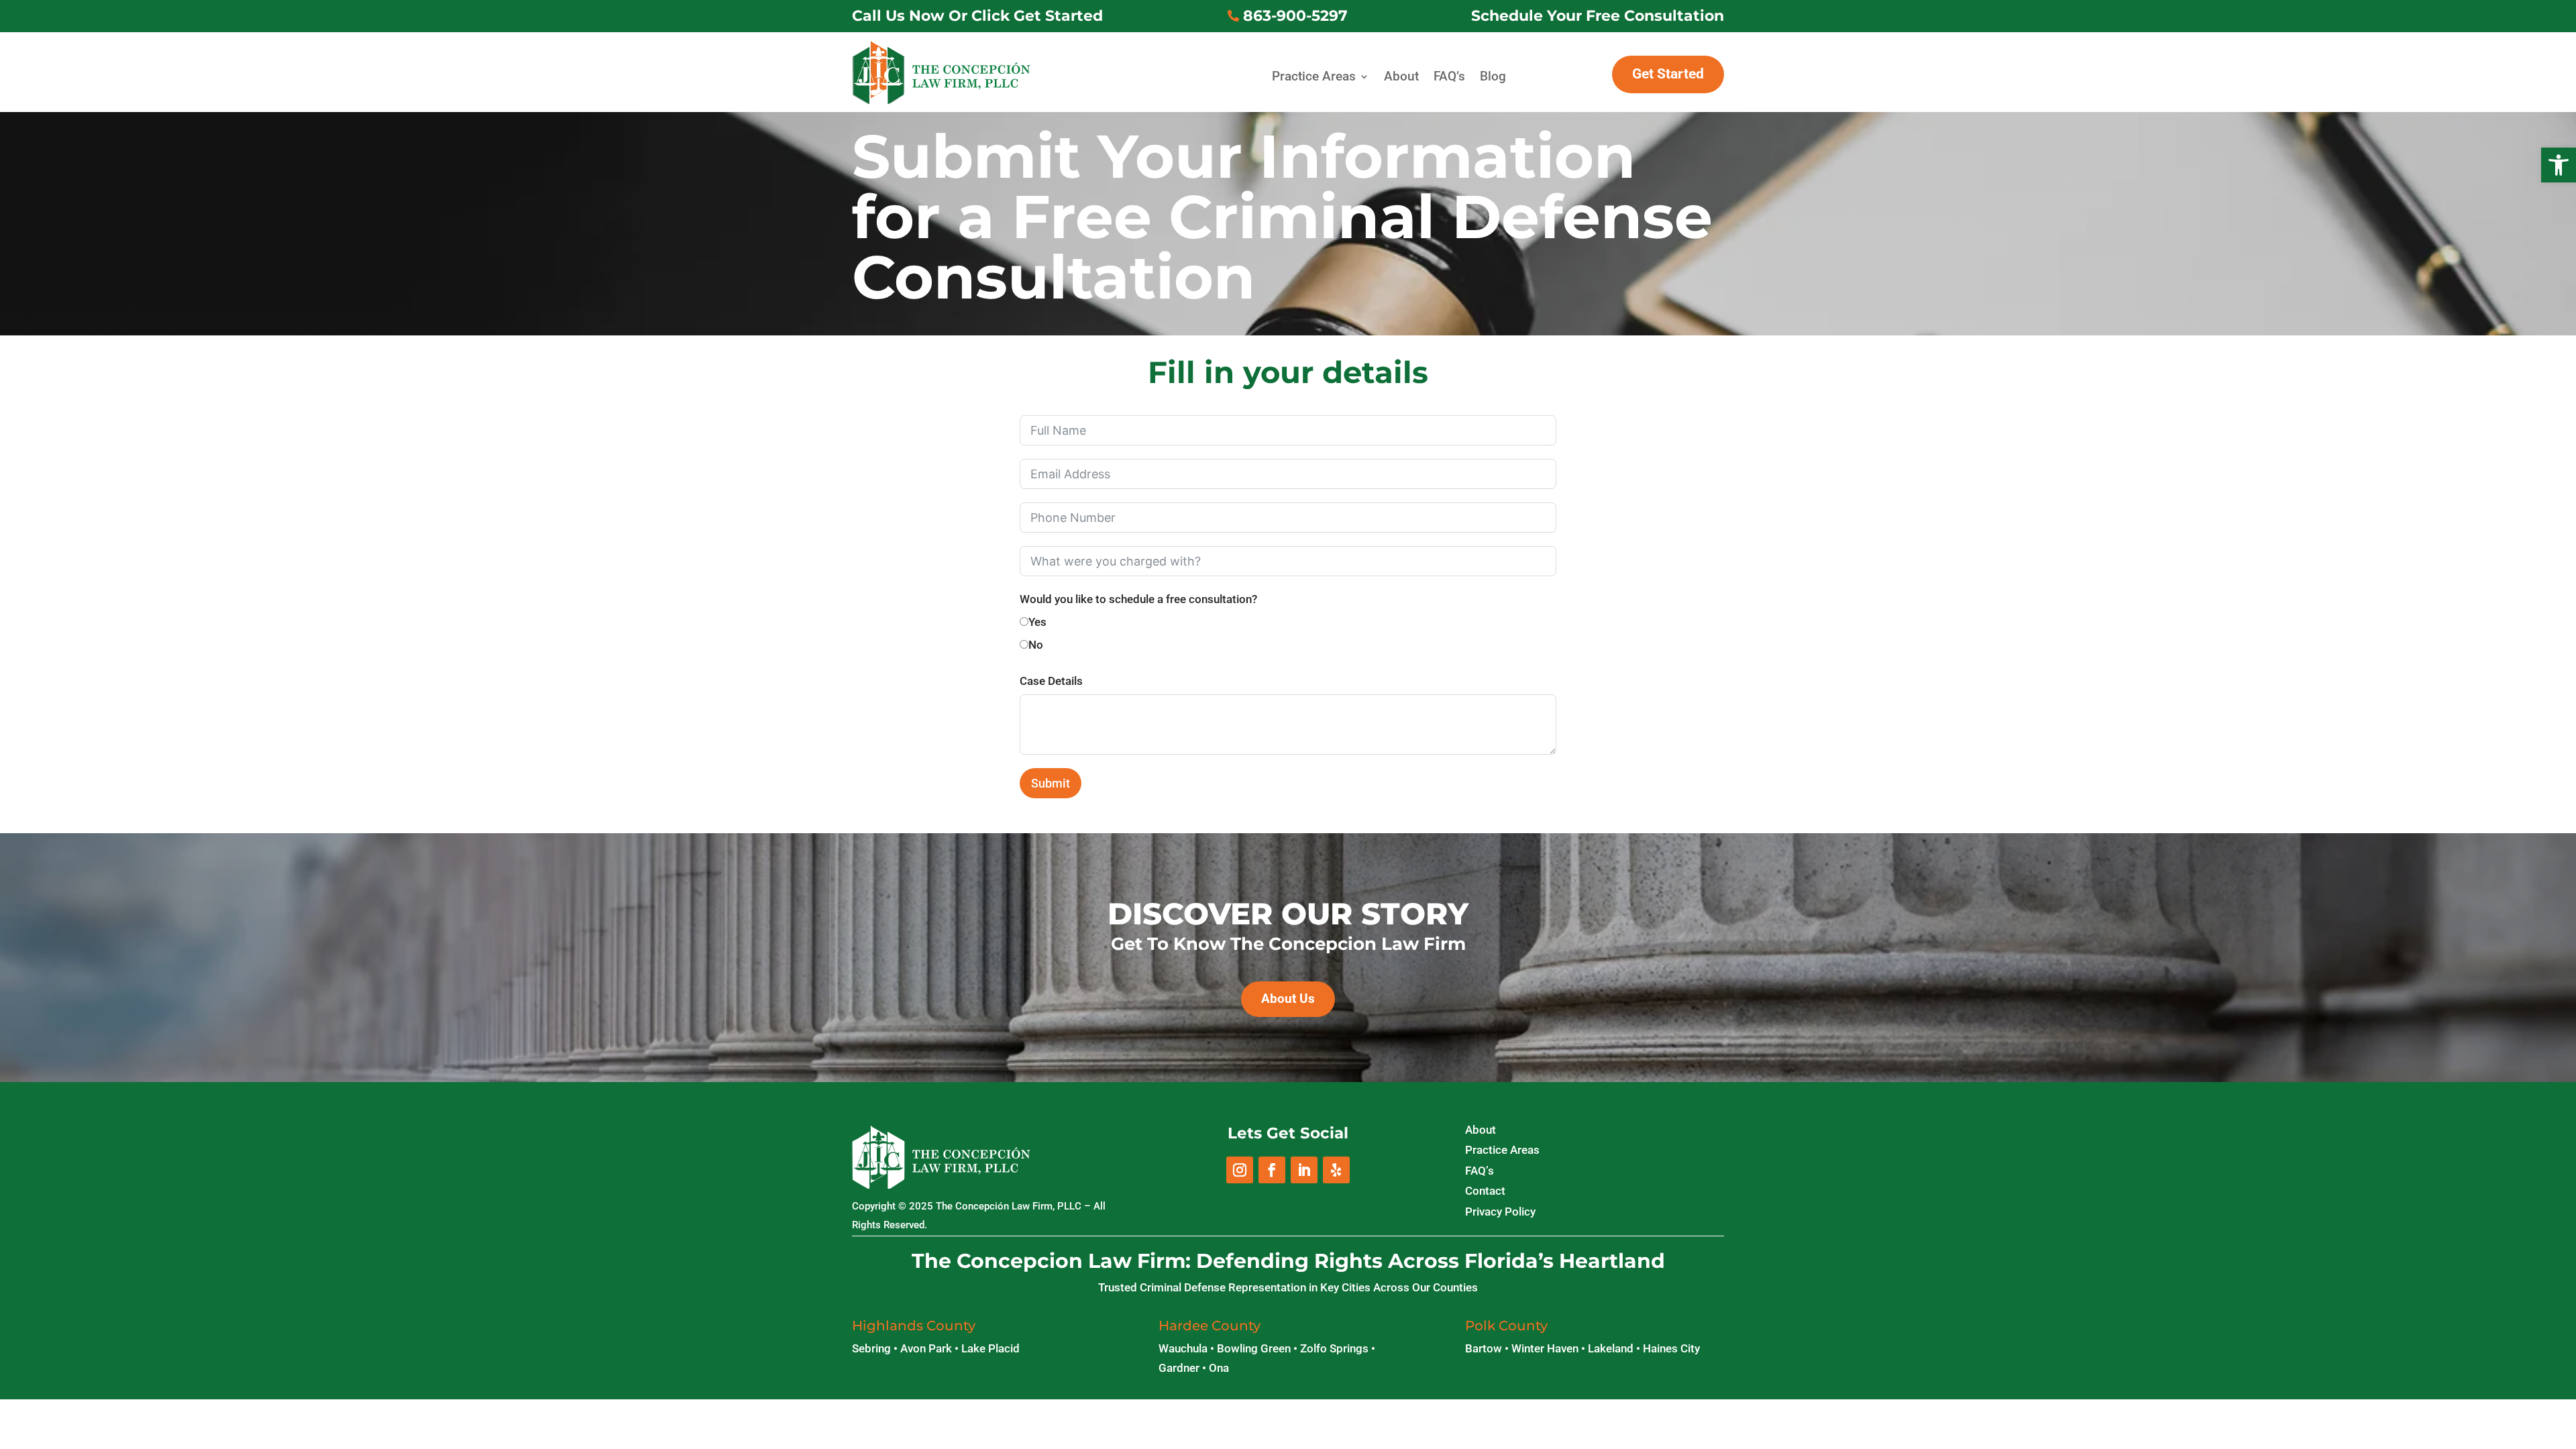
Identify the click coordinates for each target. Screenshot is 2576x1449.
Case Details (1051, 681)
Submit (1051, 783)
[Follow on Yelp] (1336, 1170)
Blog (1493, 77)
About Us (1288, 999)
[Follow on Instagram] (1240, 1170)
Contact (1485, 1191)
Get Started (1668, 74)
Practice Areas (1314, 77)
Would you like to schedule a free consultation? (1138, 599)
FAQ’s (1449, 77)
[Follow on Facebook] (1272, 1170)
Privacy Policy (1500, 1212)
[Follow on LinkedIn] (1304, 1170)
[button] (2559, 165)
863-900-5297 (1295, 16)
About (1401, 77)
